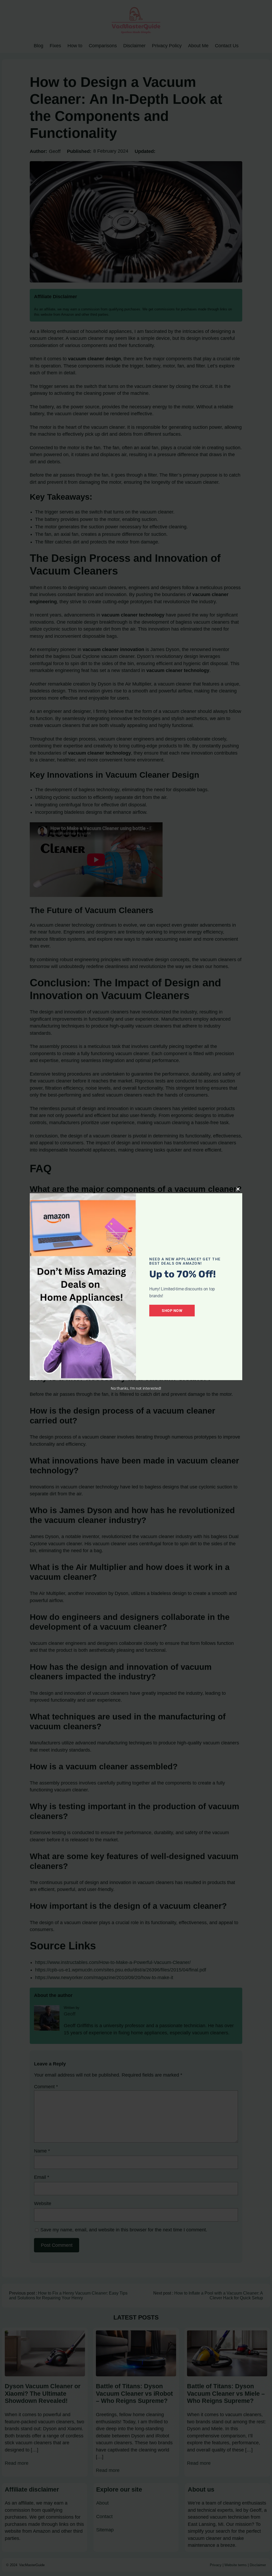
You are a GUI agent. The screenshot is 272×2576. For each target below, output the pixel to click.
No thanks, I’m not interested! (136, 1388)
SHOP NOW (172, 1311)
